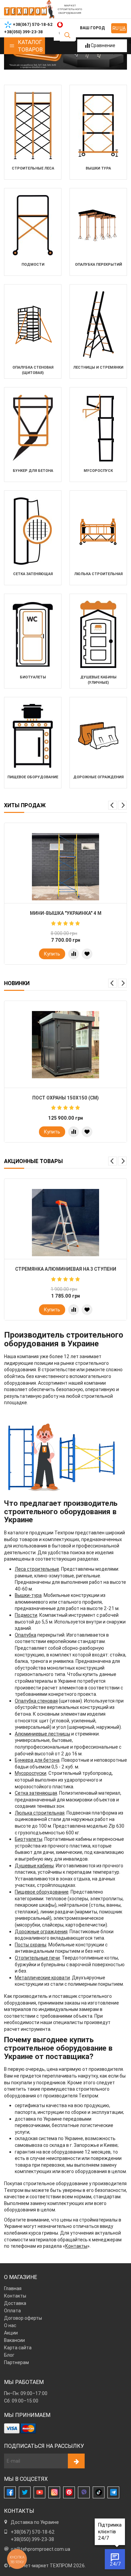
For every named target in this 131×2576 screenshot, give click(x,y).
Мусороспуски (31, 1773)
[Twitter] (25, 2492)
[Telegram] (113, 2492)
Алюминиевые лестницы (42, 1734)
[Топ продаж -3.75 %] (65, 867)
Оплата (12, 2311)
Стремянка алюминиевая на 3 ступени (66, 1269)
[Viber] (84, 2492)
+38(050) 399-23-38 (32, 2539)
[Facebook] (10, 2492)
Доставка (15, 2303)
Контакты (76, 2246)
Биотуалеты (29, 1839)
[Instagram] (54, 2492)
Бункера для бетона (37, 1760)
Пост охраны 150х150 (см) (65, 1098)
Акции (11, 2333)
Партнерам (16, 2362)
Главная (13, 2288)
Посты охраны (31, 1945)
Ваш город (92, 28)
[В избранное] (87, 954)
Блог (9, 2355)
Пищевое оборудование (42, 1892)
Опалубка (26, 1635)
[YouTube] (39, 2492)
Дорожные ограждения (41, 1932)
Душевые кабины (34, 1866)
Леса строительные (37, 1569)
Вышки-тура (28, 1595)
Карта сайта (18, 2348)
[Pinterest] (69, 2492)
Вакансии (14, 2340)
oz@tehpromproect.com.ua (40, 2549)
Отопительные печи (37, 1958)
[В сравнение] (74, 954)
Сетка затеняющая (36, 1793)
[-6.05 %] (65, 1223)
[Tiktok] (99, 2492)
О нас (10, 2325)
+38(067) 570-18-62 (33, 2532)
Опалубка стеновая (36, 1701)
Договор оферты (23, 2318)
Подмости (26, 1615)
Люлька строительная (40, 1813)
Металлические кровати (42, 1978)
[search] (67, 35)
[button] (113, 805)
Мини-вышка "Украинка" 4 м (66, 913)
